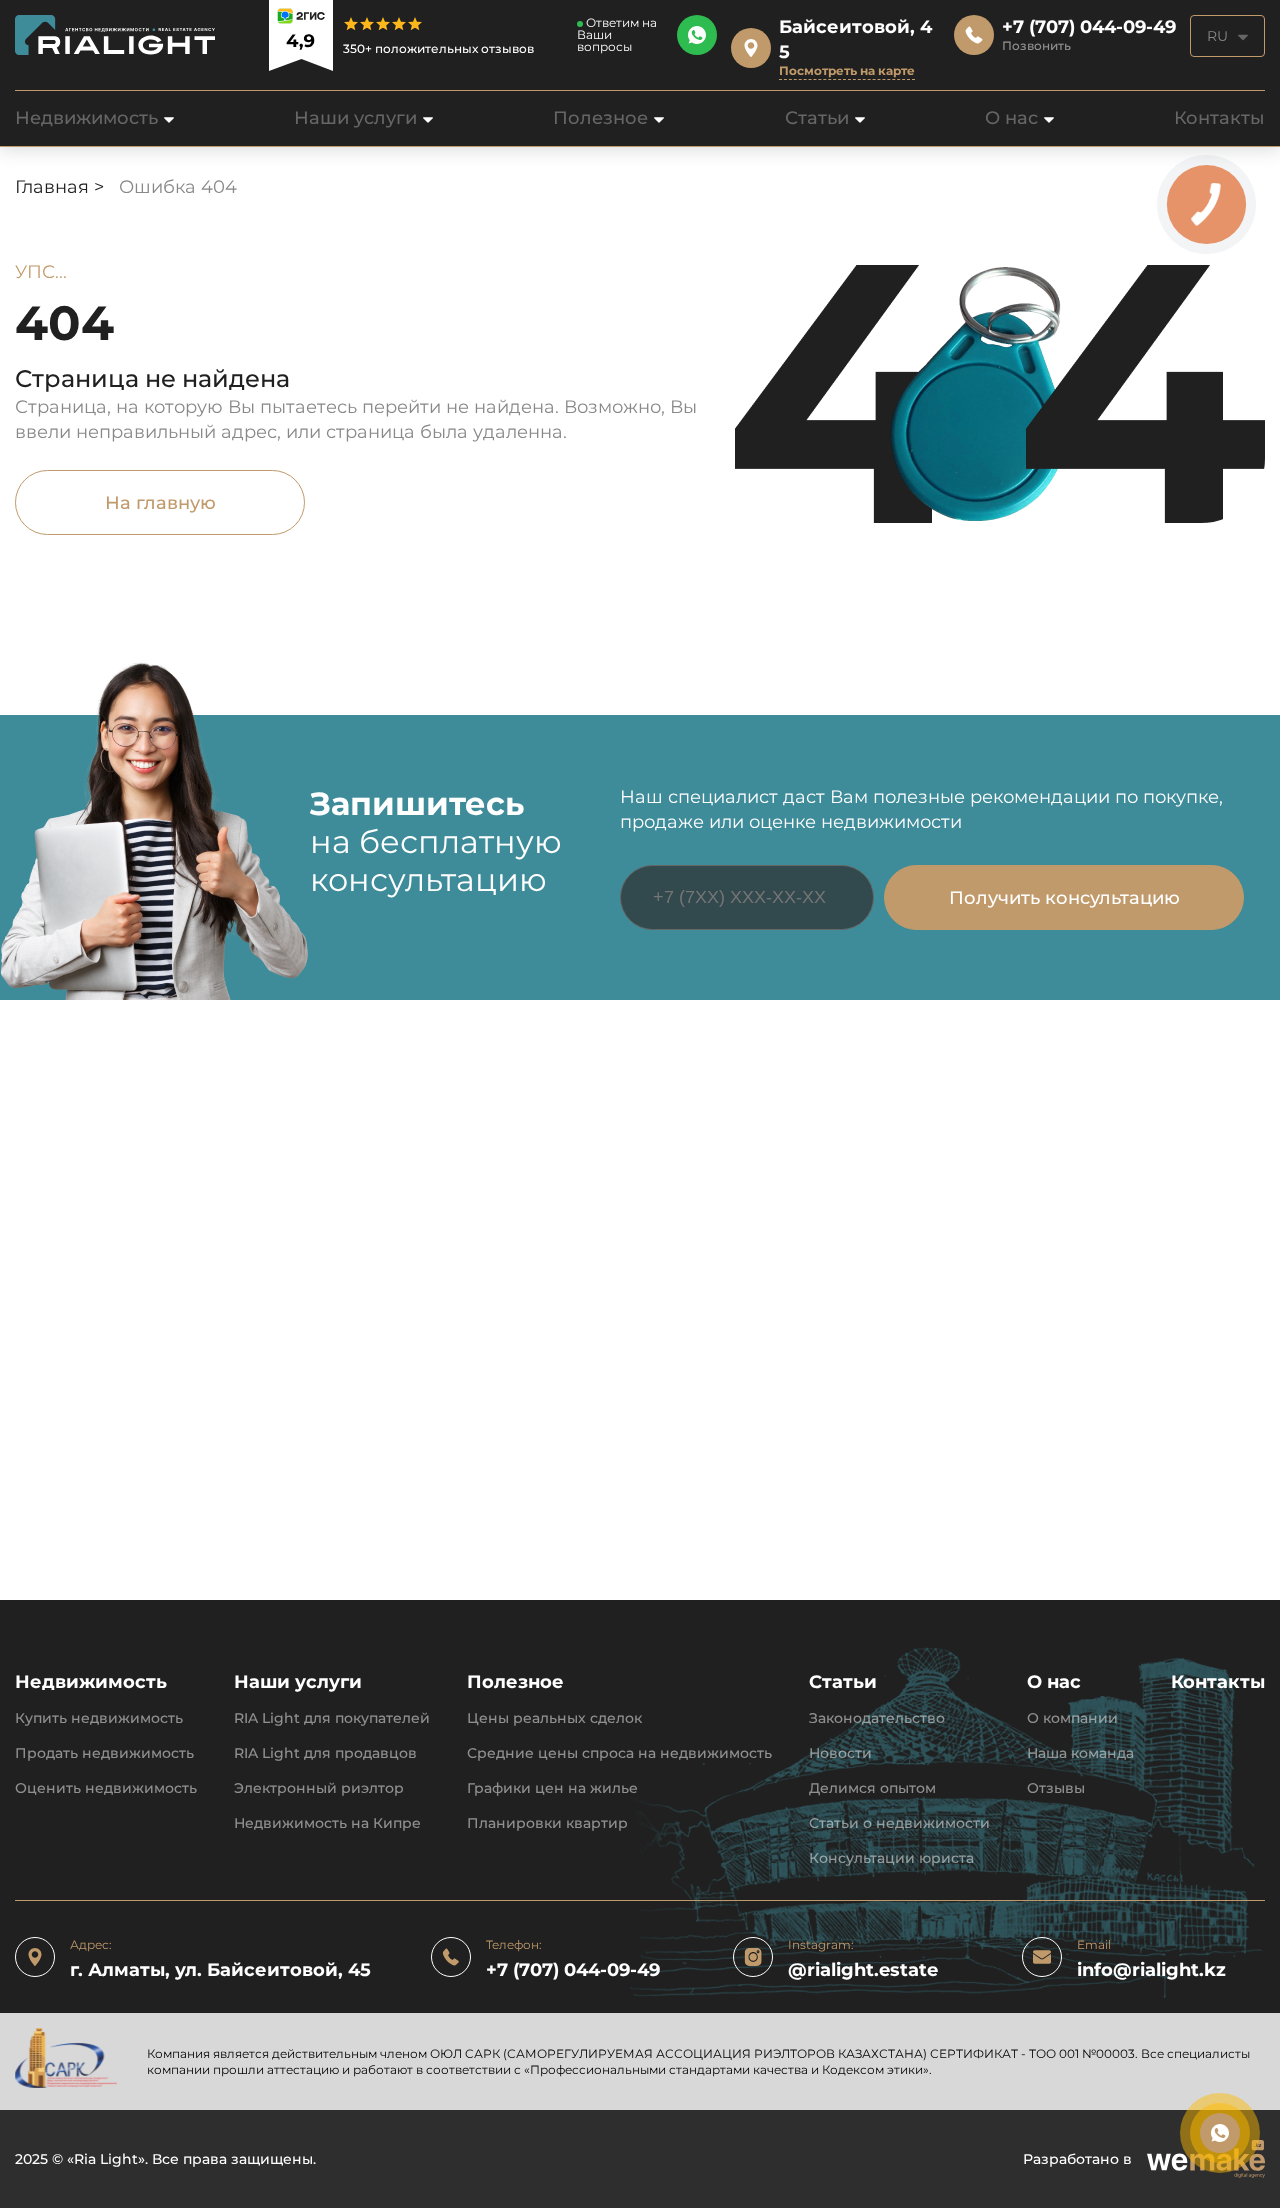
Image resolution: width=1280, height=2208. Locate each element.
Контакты (1219, 118)
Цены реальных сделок (554, 1718)
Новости (840, 1753)
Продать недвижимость (104, 1753)
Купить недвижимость (99, 1718)
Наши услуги (355, 118)
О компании (1072, 1718)
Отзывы (1056, 1788)
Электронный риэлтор (319, 1788)
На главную (160, 503)
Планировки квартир (547, 1823)
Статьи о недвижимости (899, 1823)
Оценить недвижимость (106, 1788)
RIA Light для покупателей (332, 1718)
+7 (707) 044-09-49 (573, 1970)
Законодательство (877, 1718)
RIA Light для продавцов (325, 1753)
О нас (1011, 118)
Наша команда (1080, 1753)
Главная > (62, 187)
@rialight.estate (863, 1970)
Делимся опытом (872, 1788)
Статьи (817, 118)
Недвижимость (86, 118)
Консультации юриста (891, 1858)
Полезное (600, 118)
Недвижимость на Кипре (327, 1823)
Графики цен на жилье (552, 1788)
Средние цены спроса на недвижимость (619, 1753)
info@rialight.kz (1151, 1970)
